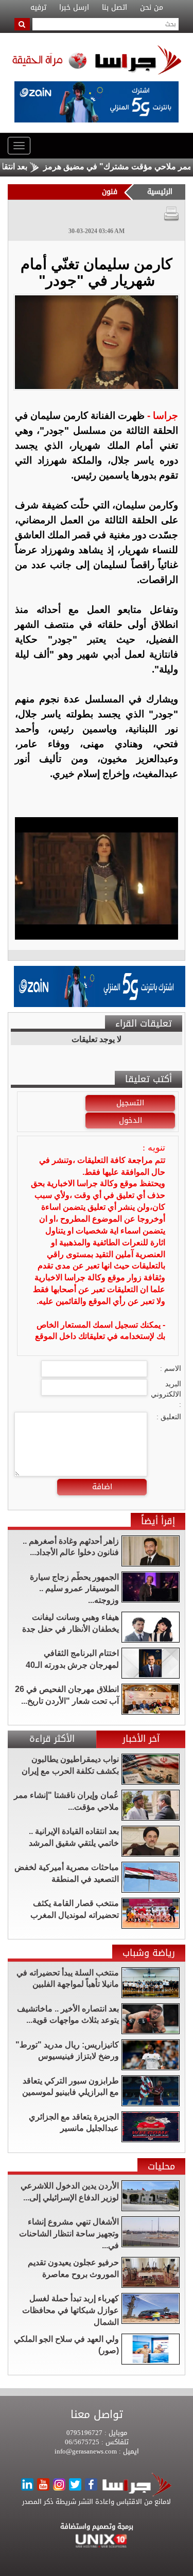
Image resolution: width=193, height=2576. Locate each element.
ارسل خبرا (74, 8)
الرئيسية (160, 192)
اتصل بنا (115, 8)
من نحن (152, 8)
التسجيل (130, 1103)
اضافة (102, 1487)
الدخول (130, 1120)
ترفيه (38, 8)
